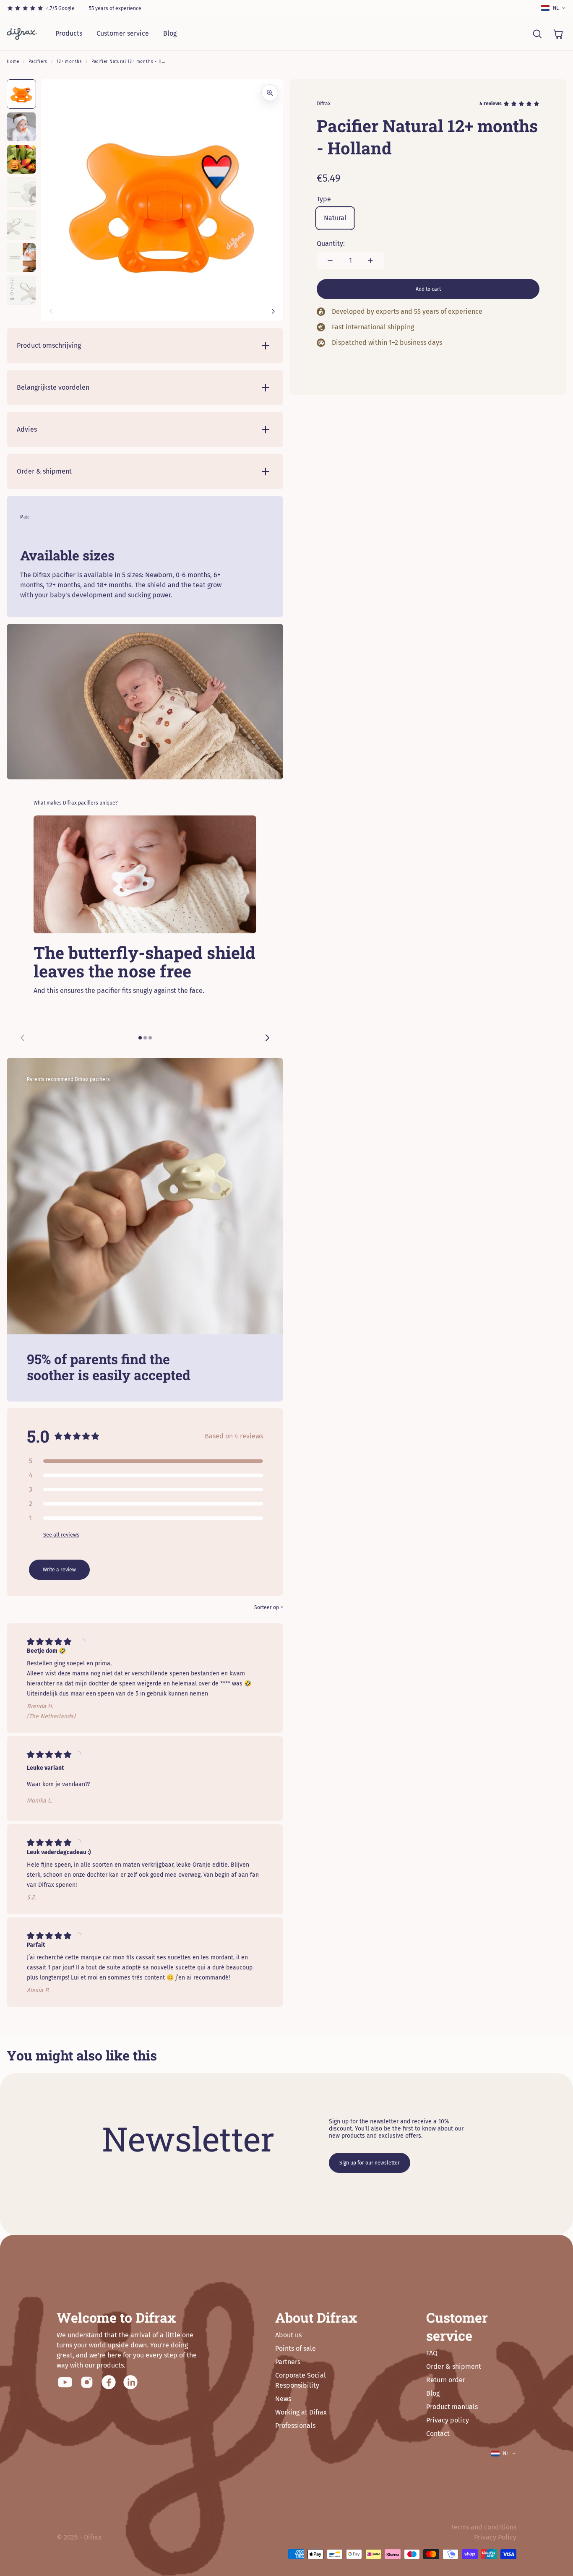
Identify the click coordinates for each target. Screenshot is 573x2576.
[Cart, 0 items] (558, 34)
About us (288, 2335)
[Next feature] (267, 1038)
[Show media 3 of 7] (21, 159)
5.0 (38, 1436)
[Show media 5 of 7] (21, 225)
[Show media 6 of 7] (21, 258)
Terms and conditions (484, 2527)
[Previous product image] (51, 311)
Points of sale (296, 2348)
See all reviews (61, 1535)
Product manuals (452, 2407)
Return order (446, 2380)
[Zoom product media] (270, 93)
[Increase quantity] (370, 260)
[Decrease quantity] (330, 260)
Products (69, 33)
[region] (145, 933)
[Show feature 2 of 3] (145, 1038)
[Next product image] (273, 311)
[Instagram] (87, 2382)
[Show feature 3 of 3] (150, 1038)
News (283, 2399)
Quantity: (331, 244)
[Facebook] (109, 2382)
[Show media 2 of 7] (21, 127)
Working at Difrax (301, 2412)
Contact (438, 2434)
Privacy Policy (495, 2537)
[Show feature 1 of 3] (140, 1038)
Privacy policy (448, 2420)
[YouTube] (65, 2382)
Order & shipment (454, 2366)
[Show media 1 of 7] (21, 94)
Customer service (123, 33)
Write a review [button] (59, 1570)
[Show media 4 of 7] (21, 192)
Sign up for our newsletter (370, 2163)
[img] (51, 1642)
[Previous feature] (23, 1038)
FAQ (432, 2353)
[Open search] (537, 34)
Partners (288, 2362)
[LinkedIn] (130, 2382)
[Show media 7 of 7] (21, 290)
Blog (170, 33)
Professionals (295, 2426)
